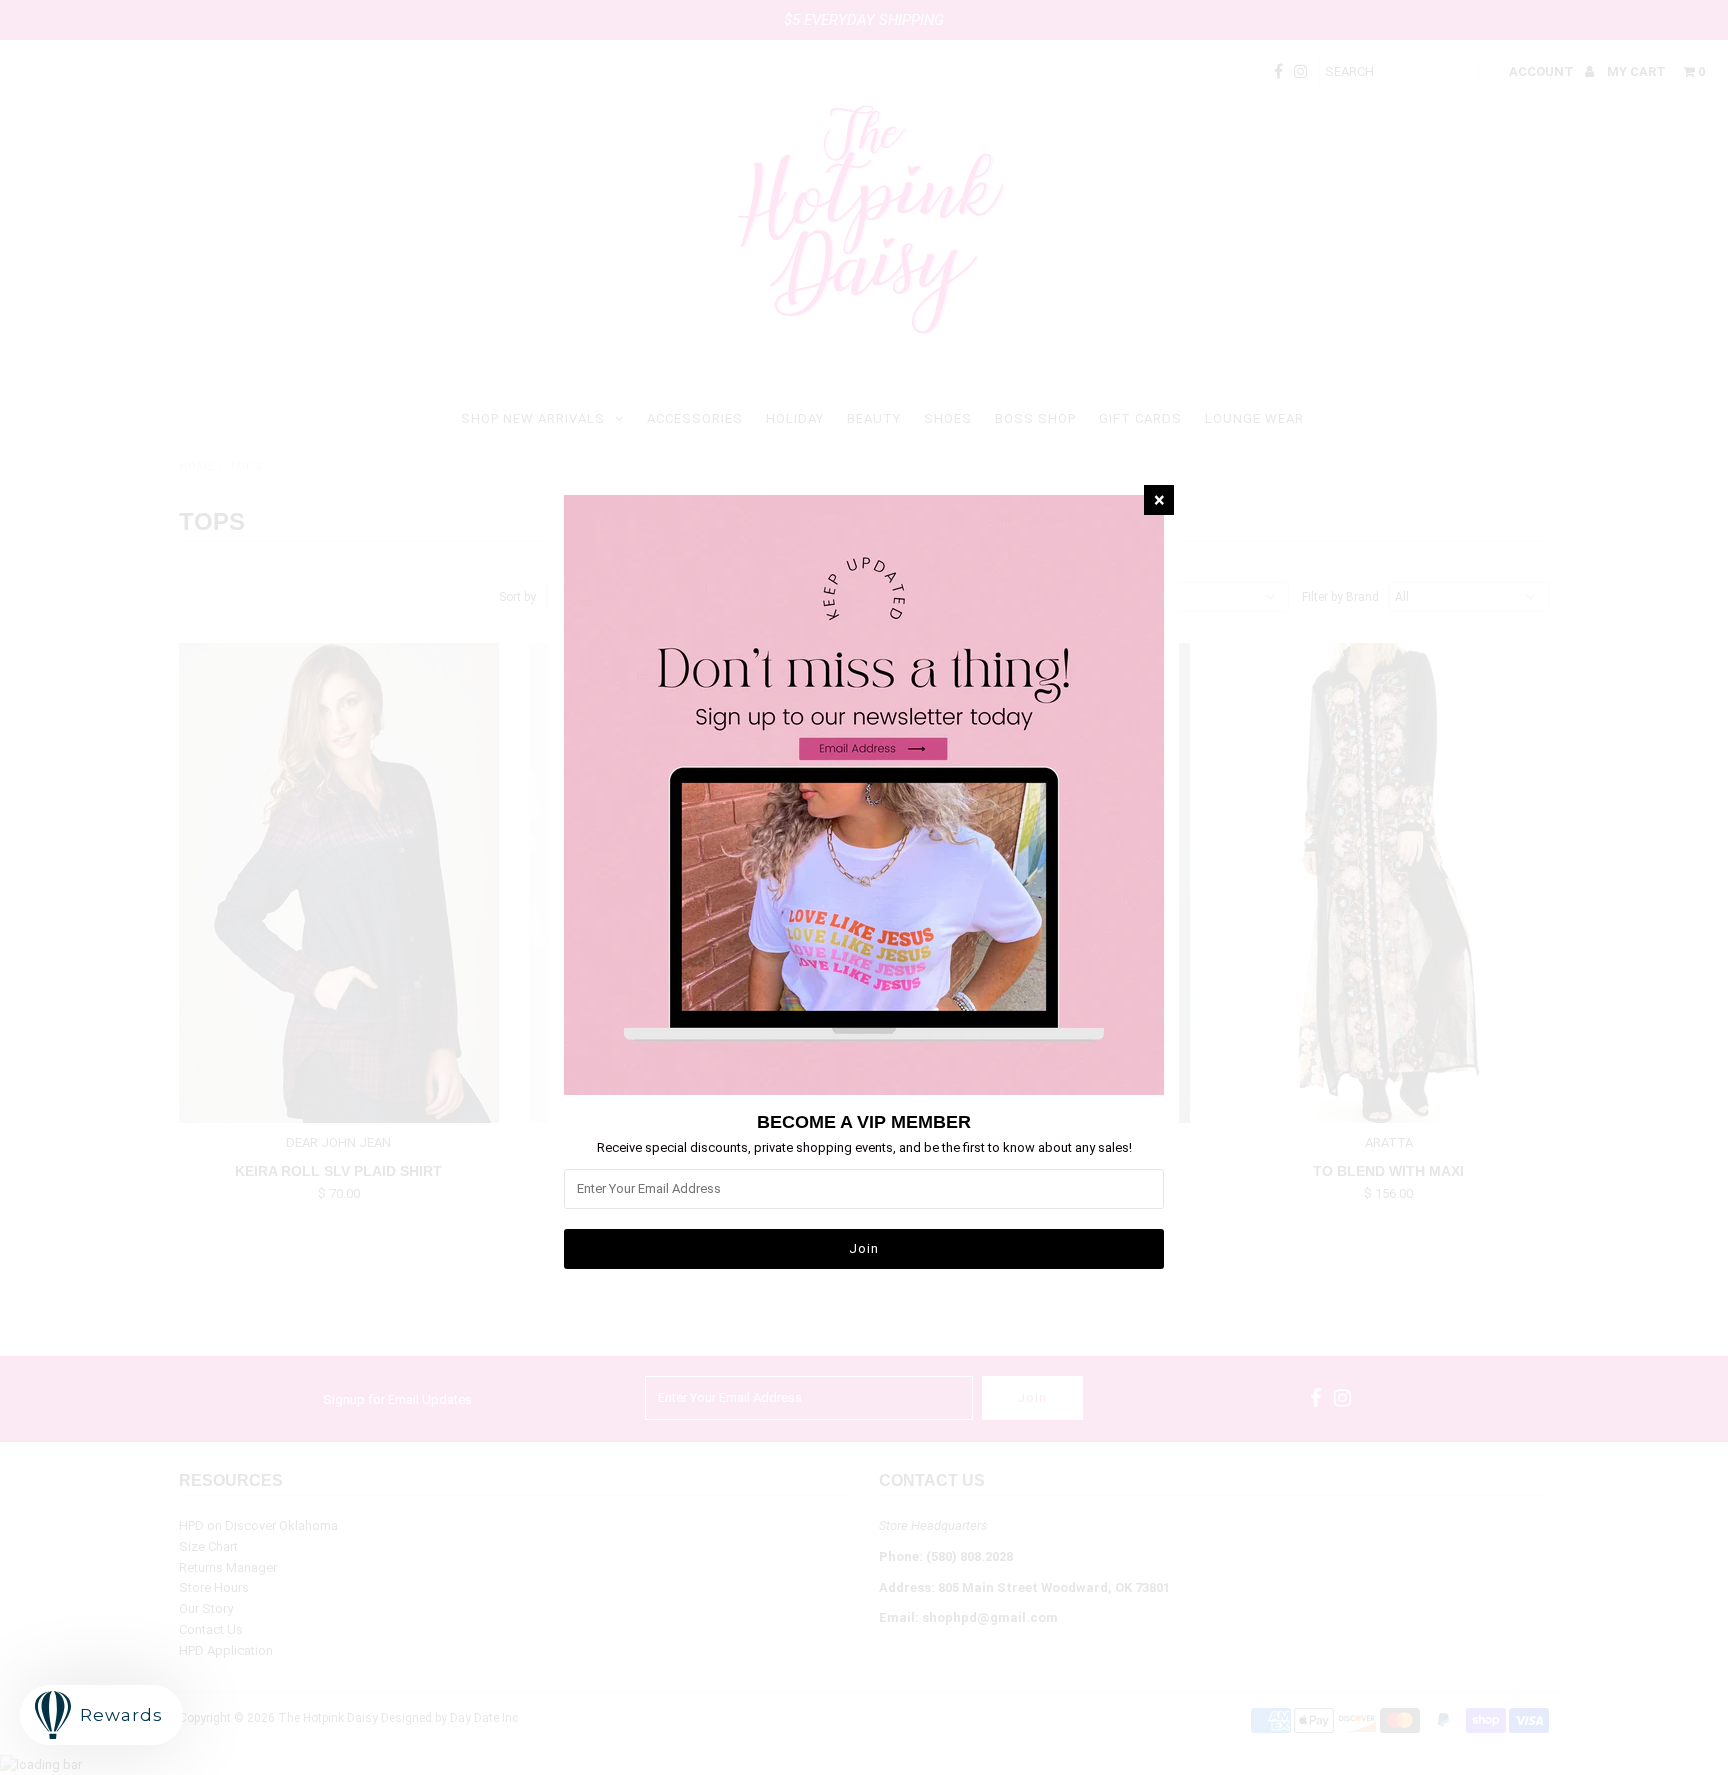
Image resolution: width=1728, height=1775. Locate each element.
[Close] (1159, 500)
